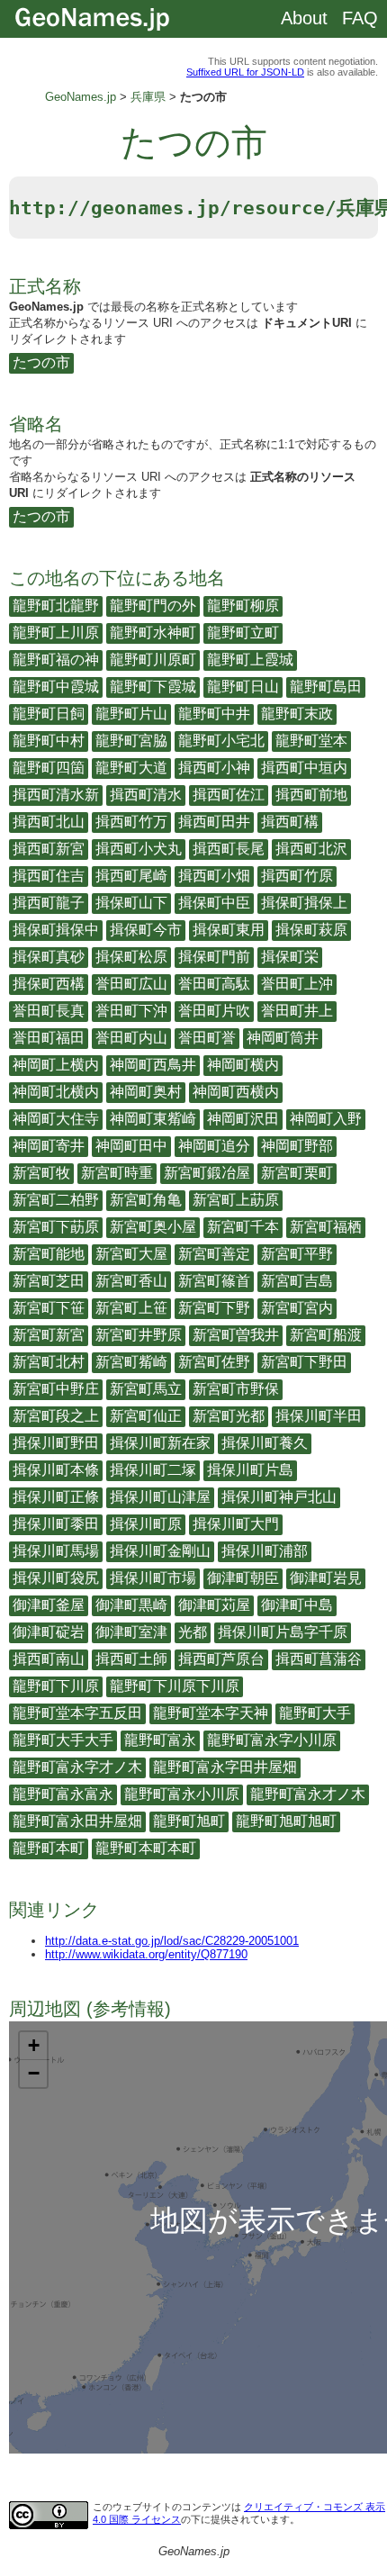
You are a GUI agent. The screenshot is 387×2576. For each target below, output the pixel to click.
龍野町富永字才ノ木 (77, 1767)
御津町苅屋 (214, 1605)
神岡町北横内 (56, 1092)
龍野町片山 (131, 714)
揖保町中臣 (214, 903)
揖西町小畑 (214, 876)
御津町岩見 (326, 1578)
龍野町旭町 (189, 1821)
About (304, 18)
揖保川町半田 (319, 1416)
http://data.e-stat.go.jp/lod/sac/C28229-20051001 (172, 1941)
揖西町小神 (214, 768)
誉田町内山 (131, 1038)
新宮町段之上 (56, 1416)
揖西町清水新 (56, 795)
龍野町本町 (49, 1848)
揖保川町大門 (236, 1524)
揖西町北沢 (311, 849)
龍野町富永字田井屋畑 (225, 1767)
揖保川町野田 (56, 1443)
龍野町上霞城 (250, 660)
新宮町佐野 (214, 1362)
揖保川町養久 (265, 1443)
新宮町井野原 (139, 1335)
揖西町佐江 (229, 795)
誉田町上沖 (297, 984)
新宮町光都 (229, 1416)
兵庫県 (148, 97)
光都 (193, 1632)
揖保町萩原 (311, 930)
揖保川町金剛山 (160, 1551)
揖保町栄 (290, 957)
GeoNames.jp (81, 97)
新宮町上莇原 (236, 1200)
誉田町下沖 (131, 1011)
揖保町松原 (131, 957)
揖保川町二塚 (153, 1470)
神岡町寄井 (49, 1146)
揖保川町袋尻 (56, 1578)
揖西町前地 (311, 795)
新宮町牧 (41, 1173)
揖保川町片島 (250, 1470)
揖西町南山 (49, 1659)
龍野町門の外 (153, 606)
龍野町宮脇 (131, 741)
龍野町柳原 (243, 606)
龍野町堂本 (311, 741)
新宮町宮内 (297, 1308)
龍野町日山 (243, 687)
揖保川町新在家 (160, 1443)
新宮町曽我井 (236, 1335)
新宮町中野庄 (56, 1389)
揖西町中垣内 (304, 768)
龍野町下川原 (56, 1686)
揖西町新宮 (49, 849)
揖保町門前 (214, 957)
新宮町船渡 (326, 1335)
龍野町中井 (214, 714)
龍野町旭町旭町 (286, 1821)
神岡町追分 (214, 1146)
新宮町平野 (297, 1254)
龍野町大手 (315, 1713)
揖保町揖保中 (56, 930)
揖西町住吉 (49, 876)
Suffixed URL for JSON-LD (245, 72)
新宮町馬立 (146, 1389)
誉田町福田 (49, 1038)
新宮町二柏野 (56, 1200)
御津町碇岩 (49, 1632)
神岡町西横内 (236, 1092)
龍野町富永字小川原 (272, 1740)
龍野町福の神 (56, 660)
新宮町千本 (243, 1227)
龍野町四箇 (49, 768)
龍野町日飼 (49, 714)
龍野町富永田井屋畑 (77, 1821)
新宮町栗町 (297, 1173)
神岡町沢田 (243, 1119)
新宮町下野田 (304, 1362)
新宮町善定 (214, 1254)
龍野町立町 (243, 633)
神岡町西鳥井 (153, 1065)
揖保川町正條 (56, 1497)
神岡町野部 (297, 1146)
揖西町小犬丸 (139, 849)
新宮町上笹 (131, 1308)
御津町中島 (297, 1605)
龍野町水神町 (153, 633)
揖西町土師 (131, 1659)
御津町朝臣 (243, 1578)
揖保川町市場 (153, 1578)
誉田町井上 (297, 1011)
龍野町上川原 (56, 633)
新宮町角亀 (146, 1200)
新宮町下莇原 (56, 1227)
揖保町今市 (146, 930)
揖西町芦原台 (221, 1659)
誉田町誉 (207, 1038)
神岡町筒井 (283, 1038)
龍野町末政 (297, 714)
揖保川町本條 (56, 1470)
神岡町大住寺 (56, 1119)
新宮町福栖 (326, 1227)
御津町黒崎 (131, 1605)
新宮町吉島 (297, 1281)
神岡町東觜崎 (153, 1119)
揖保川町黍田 (56, 1524)
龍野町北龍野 (56, 606)
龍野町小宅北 (221, 741)
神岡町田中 (131, 1146)
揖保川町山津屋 (160, 1497)
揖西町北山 (49, 822)
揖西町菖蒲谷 (319, 1659)
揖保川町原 (146, 1524)
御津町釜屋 (49, 1605)
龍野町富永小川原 (182, 1794)
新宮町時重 (117, 1173)
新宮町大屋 (131, 1254)
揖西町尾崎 (131, 876)
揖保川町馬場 (56, 1551)
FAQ (360, 18)
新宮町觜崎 (131, 1362)
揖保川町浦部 (265, 1551)
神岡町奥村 (146, 1092)
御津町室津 (131, 1632)
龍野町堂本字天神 (211, 1713)
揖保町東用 (229, 930)
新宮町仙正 (146, 1416)
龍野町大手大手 (63, 1740)
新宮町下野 (214, 1308)
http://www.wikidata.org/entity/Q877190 (146, 1954)
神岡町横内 (243, 1065)
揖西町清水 (146, 795)
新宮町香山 (131, 1281)
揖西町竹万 (131, 822)
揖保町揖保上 (304, 903)
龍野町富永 (160, 1740)
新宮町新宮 (49, 1335)
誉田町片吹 (214, 1011)
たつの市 (41, 362)
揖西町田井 (214, 822)
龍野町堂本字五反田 (77, 1713)
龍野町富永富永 (63, 1794)
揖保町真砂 (49, 957)
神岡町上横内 (56, 1065)
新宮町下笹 (49, 1308)
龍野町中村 (49, 741)
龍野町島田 (326, 687)
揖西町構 (290, 822)
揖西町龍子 (49, 903)
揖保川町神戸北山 (279, 1497)
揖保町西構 (49, 984)
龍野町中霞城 (56, 687)
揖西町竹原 (297, 876)
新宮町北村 (49, 1362)
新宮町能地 (49, 1254)
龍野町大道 (131, 768)
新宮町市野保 (236, 1389)
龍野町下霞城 (153, 687)
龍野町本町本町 (146, 1848)
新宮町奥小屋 (153, 1227)
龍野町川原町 (153, 660)
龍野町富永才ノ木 (308, 1794)
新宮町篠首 (214, 1281)
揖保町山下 (131, 903)
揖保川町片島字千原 (283, 1632)
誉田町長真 (49, 1011)
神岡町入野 (326, 1119)
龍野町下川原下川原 (175, 1686)
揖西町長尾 (229, 849)
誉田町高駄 (214, 984)
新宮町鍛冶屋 (207, 1173)
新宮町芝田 (49, 1281)
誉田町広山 (131, 984)
